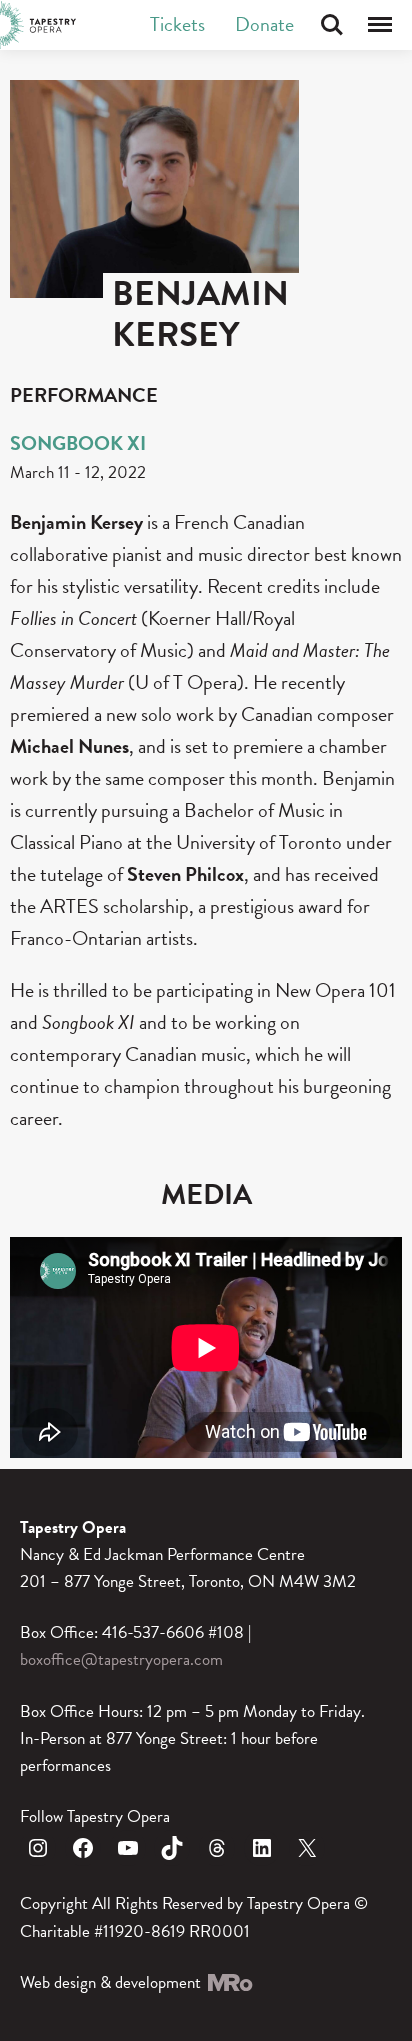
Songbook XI (78, 443)
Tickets (177, 24)
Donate (264, 24)
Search (332, 25)
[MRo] (229, 1982)
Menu (380, 25)
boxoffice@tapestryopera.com (121, 1659)
